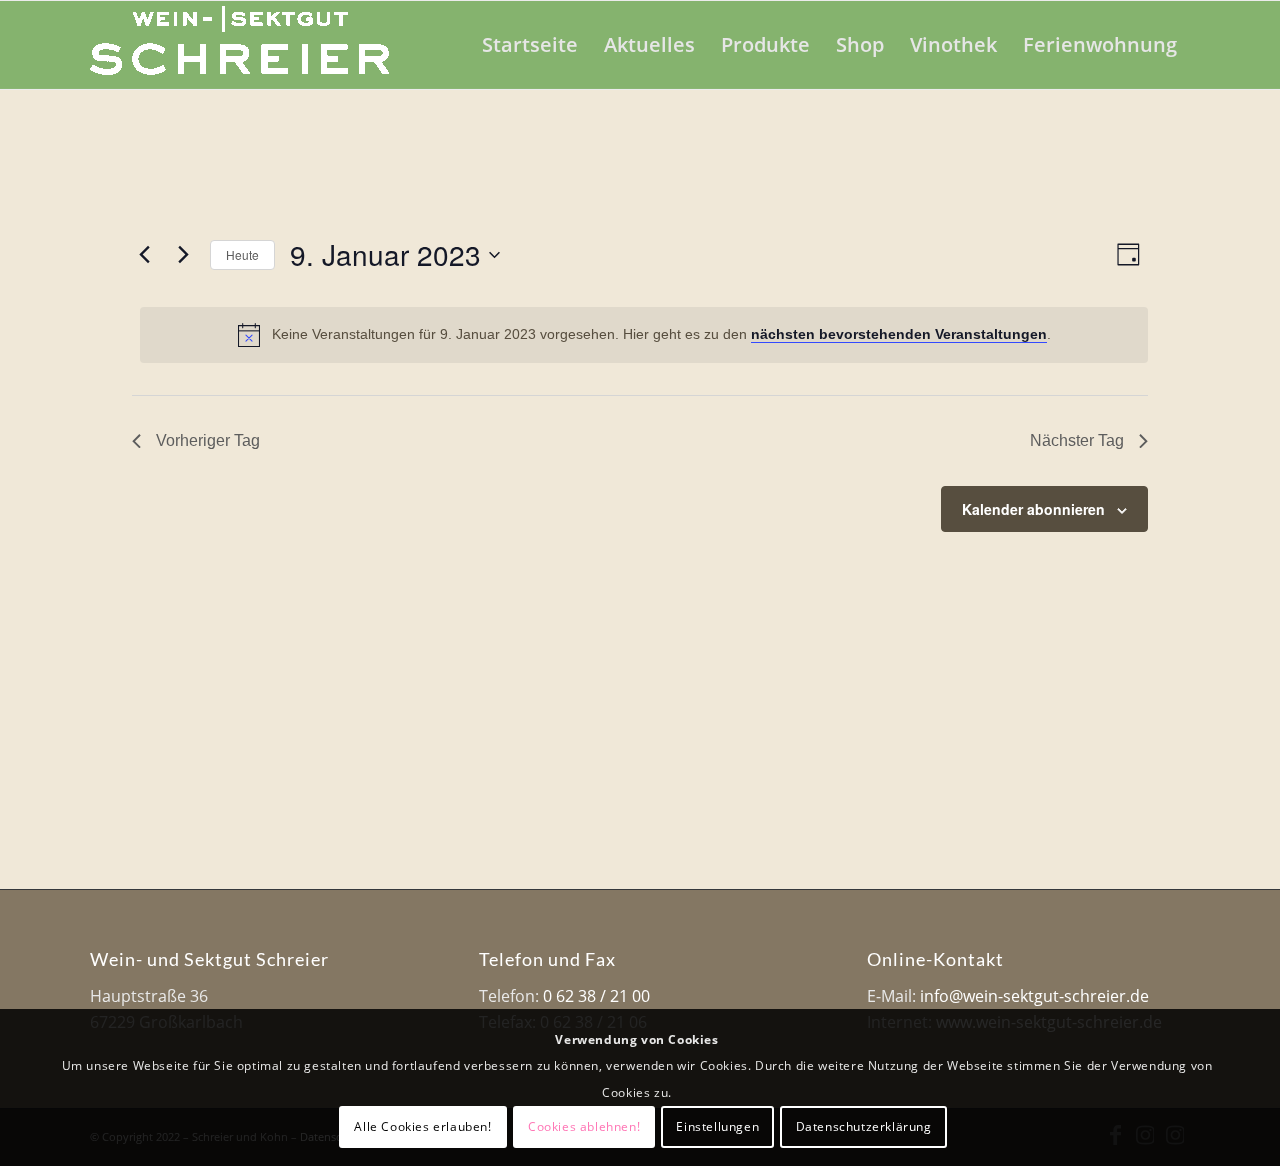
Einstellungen (717, 1126)
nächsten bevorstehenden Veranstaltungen (899, 334)
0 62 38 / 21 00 (596, 996)
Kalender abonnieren (1033, 509)
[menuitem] (530, 45)
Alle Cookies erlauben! (422, 1126)
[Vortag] (144, 255)
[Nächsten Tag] (183, 255)
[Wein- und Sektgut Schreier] (240, 45)
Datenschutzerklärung (864, 1126)
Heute (242, 254)
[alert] (644, 335)
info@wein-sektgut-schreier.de (1034, 996)
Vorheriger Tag (208, 440)
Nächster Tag (1077, 440)
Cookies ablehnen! (584, 1126)
